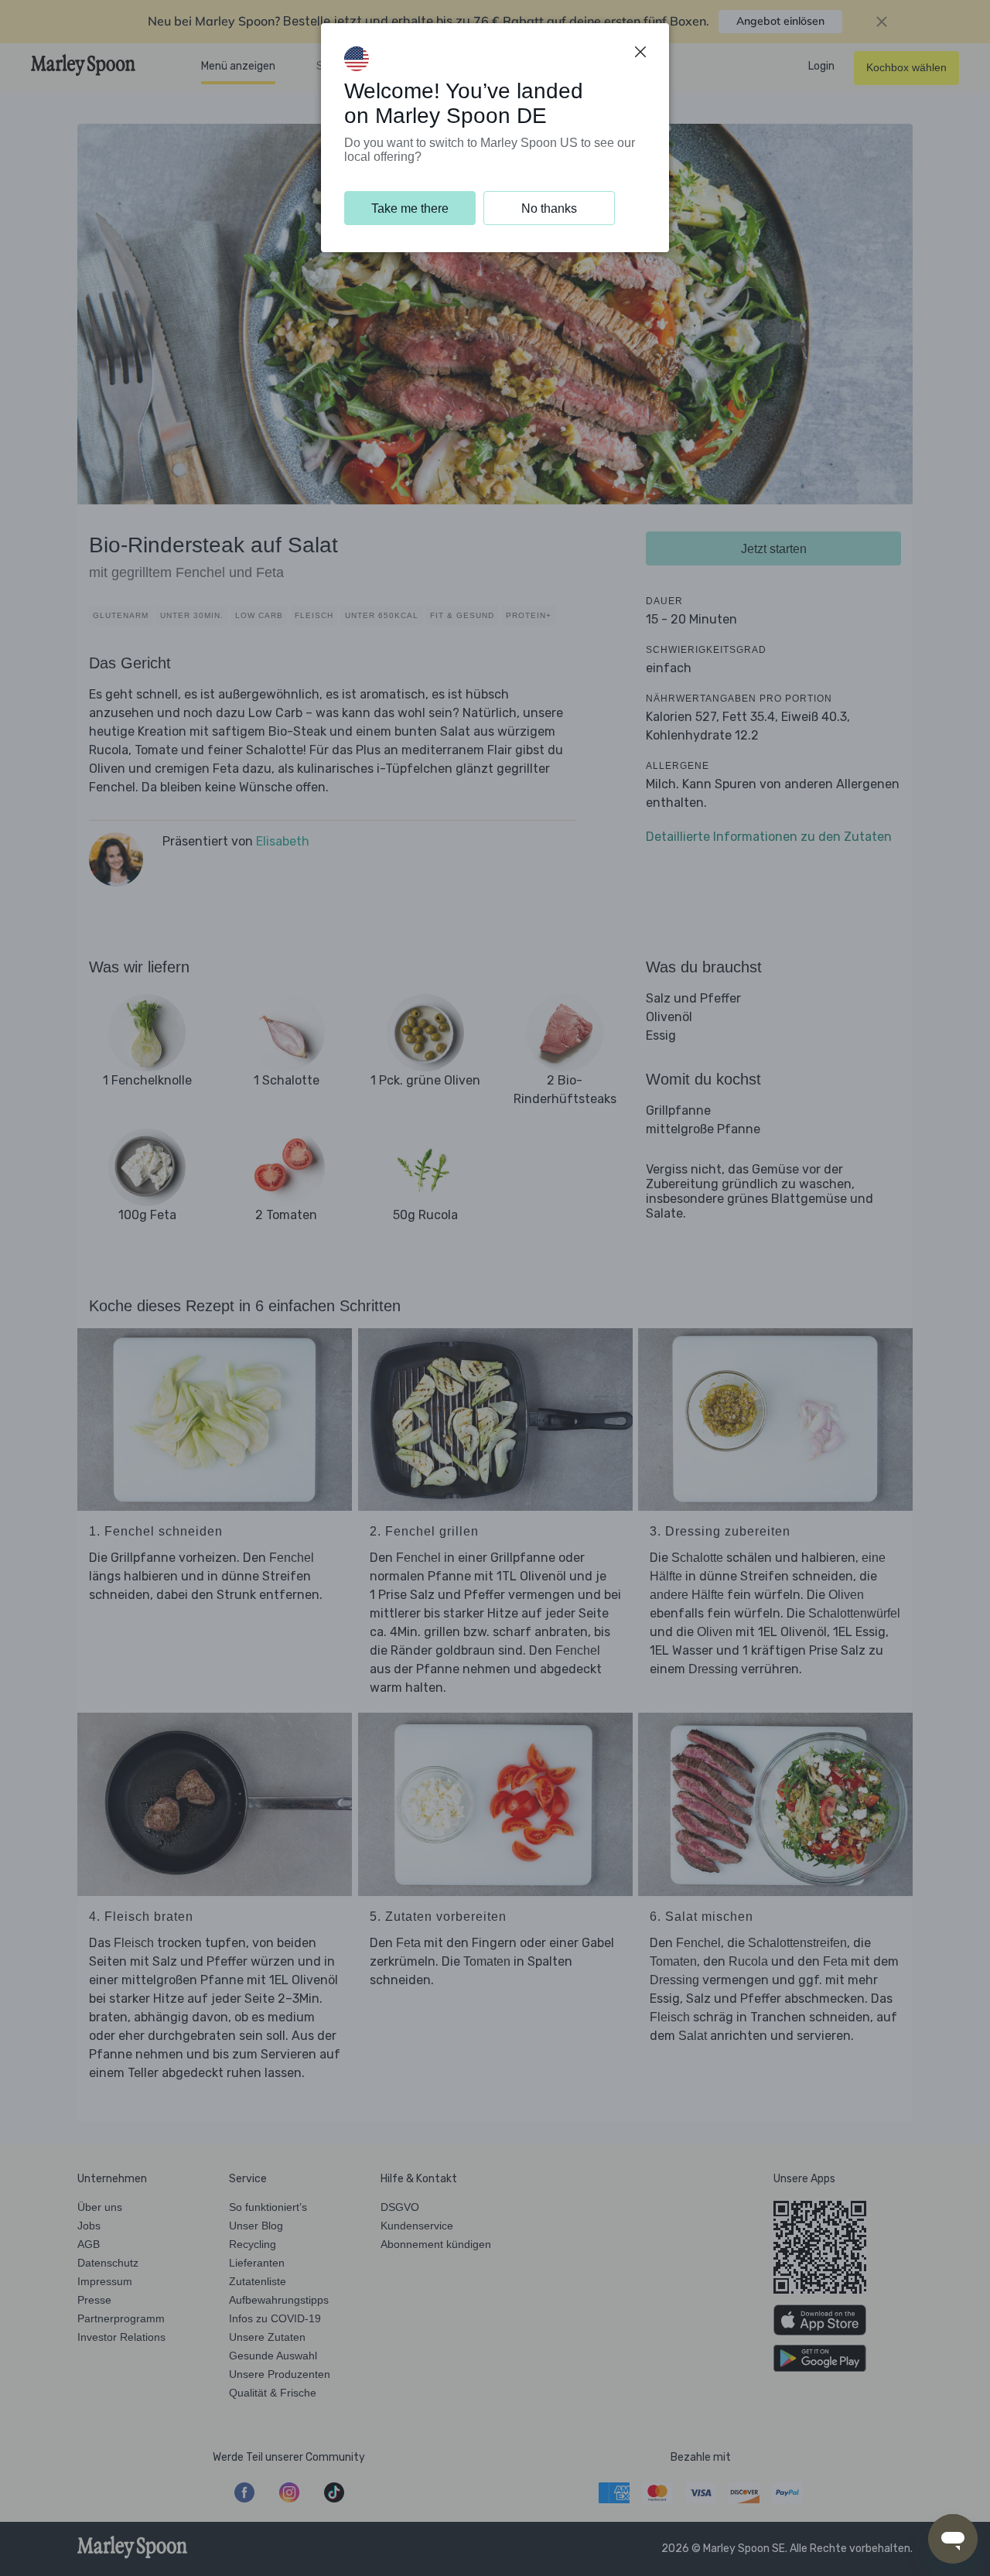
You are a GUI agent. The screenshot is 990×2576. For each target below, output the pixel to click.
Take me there (410, 208)
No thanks (549, 208)
